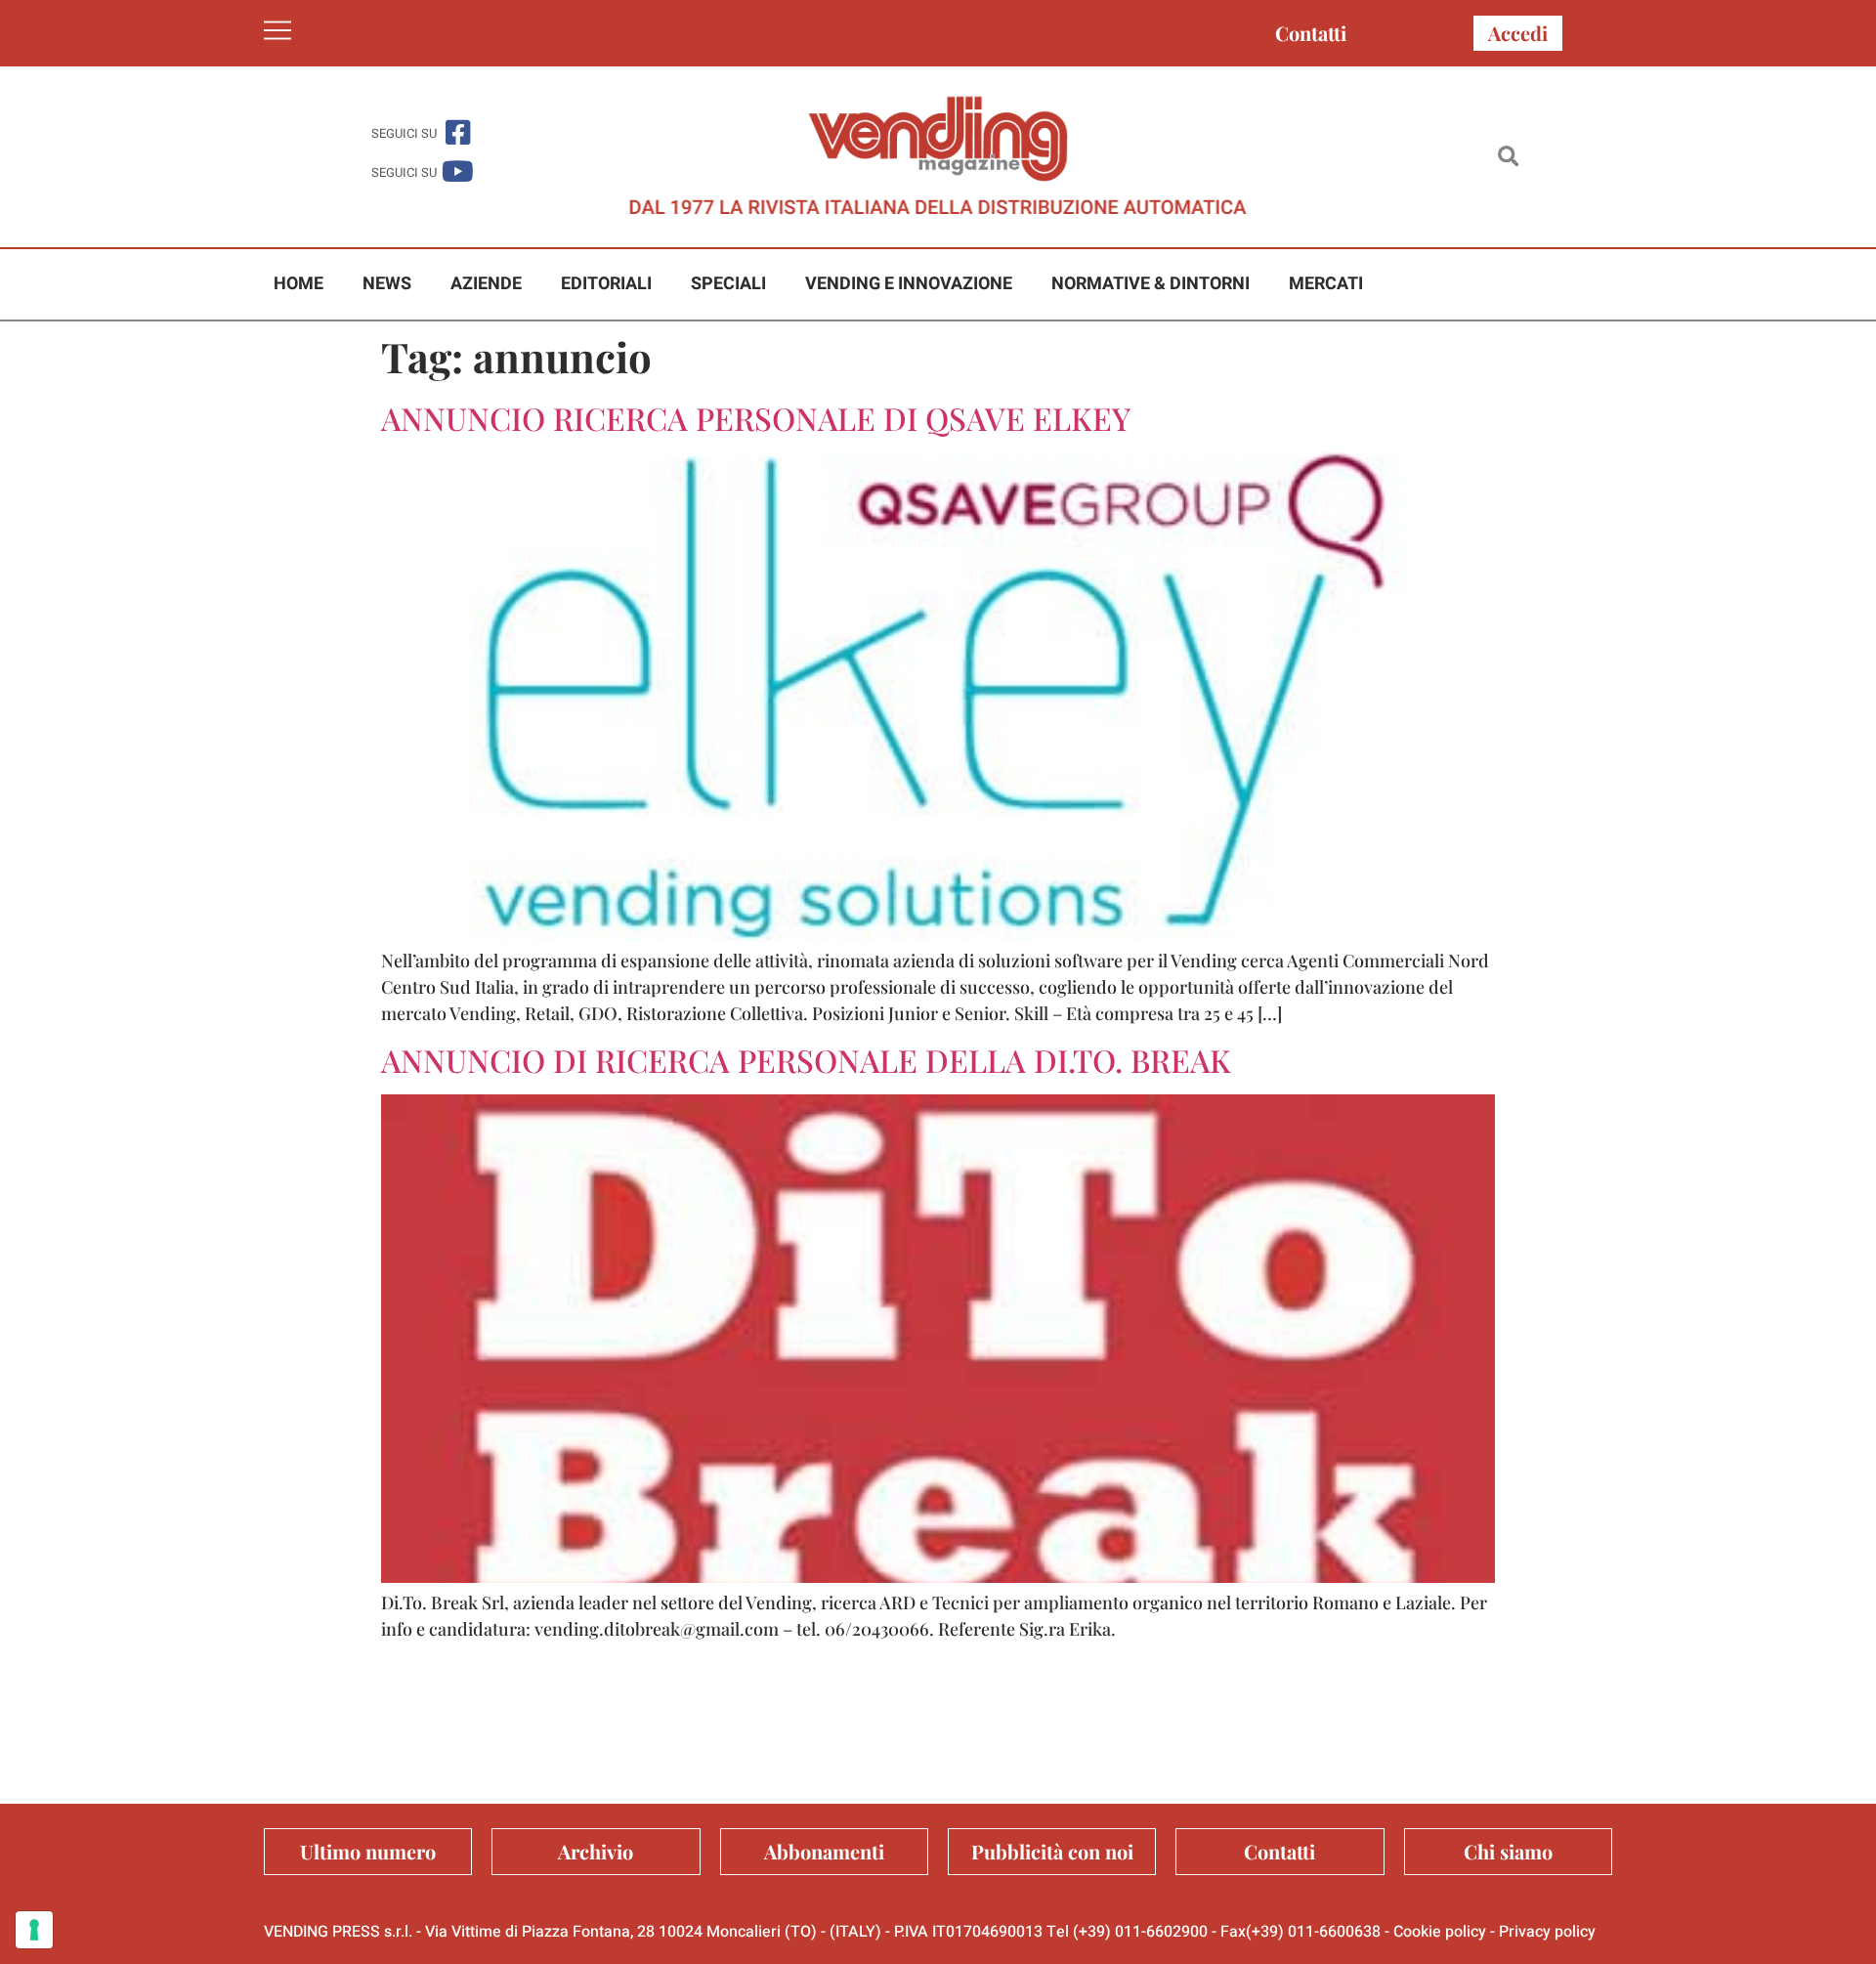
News (387, 284)
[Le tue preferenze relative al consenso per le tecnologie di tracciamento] (34, 1930)
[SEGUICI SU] (458, 132)
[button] (1508, 157)
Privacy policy (1547, 1932)
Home (298, 284)
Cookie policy (1440, 1932)
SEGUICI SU (404, 133)
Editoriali (606, 284)
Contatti (1311, 33)
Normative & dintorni (1151, 284)
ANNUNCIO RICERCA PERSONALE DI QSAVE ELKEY (756, 418)
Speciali (728, 284)
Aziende (486, 284)
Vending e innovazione (909, 284)
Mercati (1326, 284)
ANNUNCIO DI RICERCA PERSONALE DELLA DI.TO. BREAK (806, 1060)
